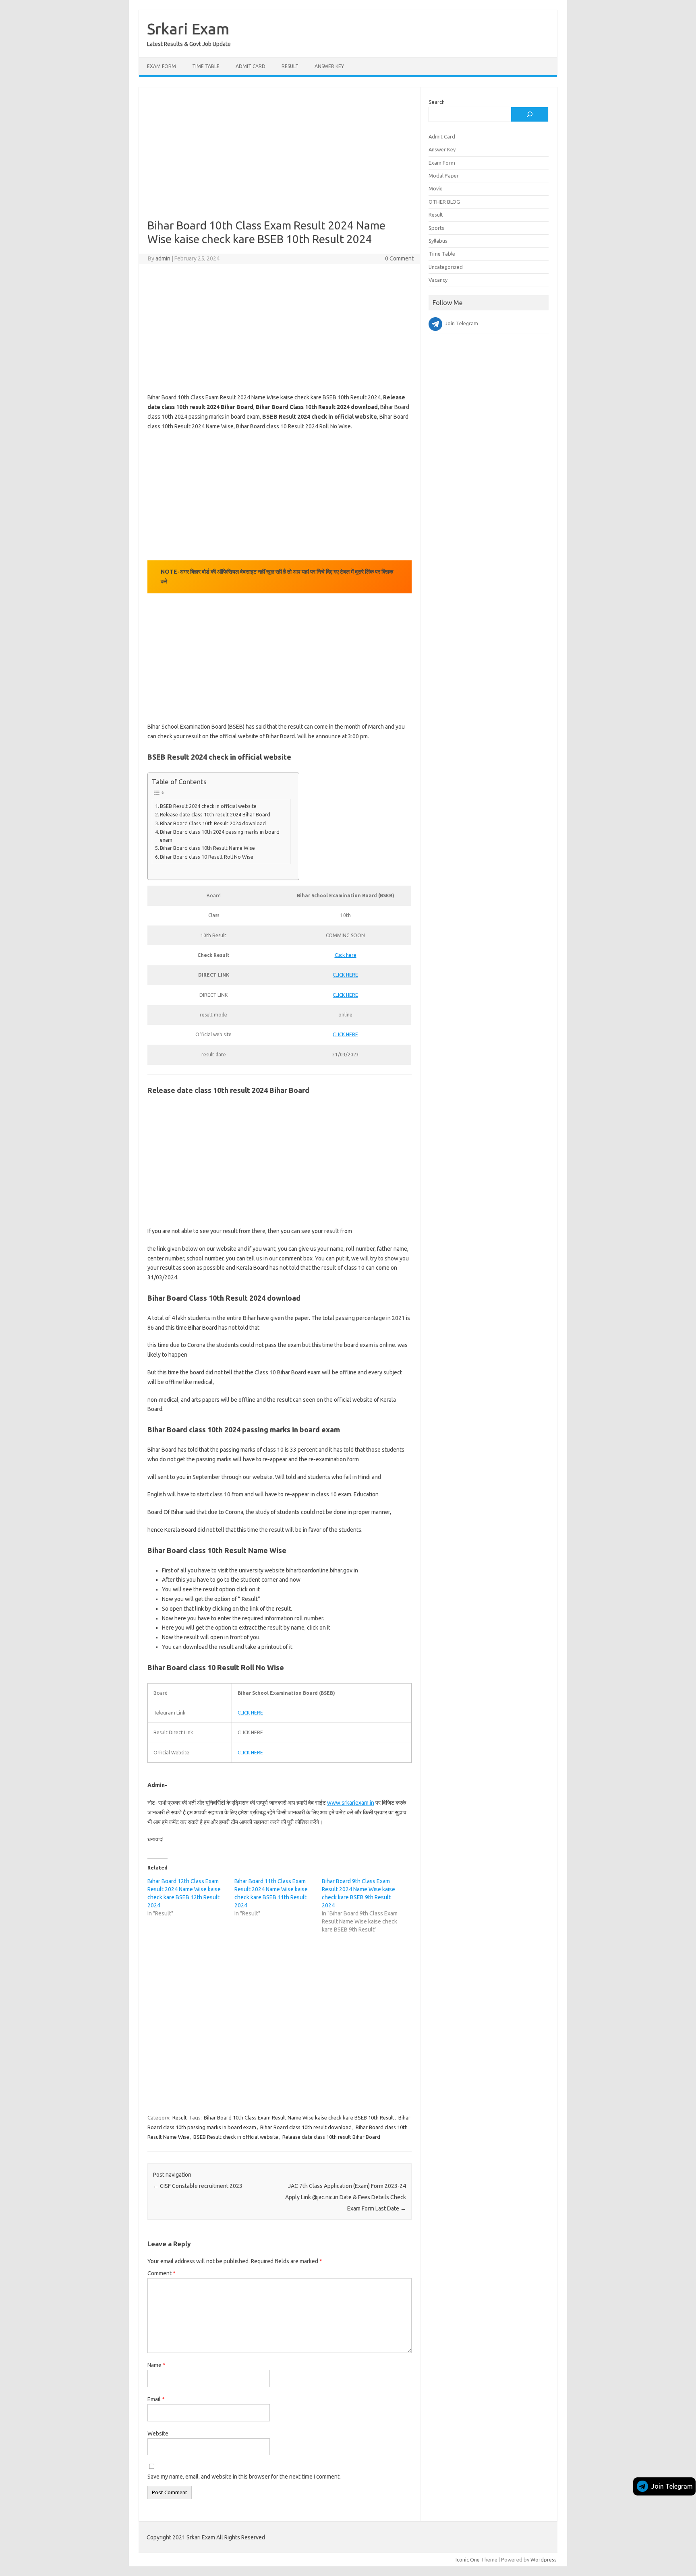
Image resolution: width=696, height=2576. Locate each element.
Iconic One (468, 2559)
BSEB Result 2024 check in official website (208, 806)
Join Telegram (672, 2486)
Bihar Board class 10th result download (306, 2127)
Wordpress (544, 2559)
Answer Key (329, 66)
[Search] (530, 114)
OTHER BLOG (444, 202)
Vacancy (438, 280)
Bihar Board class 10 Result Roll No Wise (207, 857)
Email (156, 2399)
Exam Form (162, 66)
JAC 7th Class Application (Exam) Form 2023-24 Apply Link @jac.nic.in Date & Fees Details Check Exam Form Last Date (346, 2197)
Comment (162, 2273)
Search (437, 102)
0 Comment (399, 258)
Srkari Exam (188, 29)
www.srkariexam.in (351, 1803)
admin (163, 258)
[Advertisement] (280, 159)
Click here (346, 955)
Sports (436, 228)
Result (290, 66)
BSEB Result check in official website (236, 2137)
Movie (436, 188)
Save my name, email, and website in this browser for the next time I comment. (244, 2477)
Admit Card (251, 66)
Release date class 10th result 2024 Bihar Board (215, 814)
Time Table (206, 66)
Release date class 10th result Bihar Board (331, 2137)
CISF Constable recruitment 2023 (198, 2186)
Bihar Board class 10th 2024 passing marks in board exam (220, 836)
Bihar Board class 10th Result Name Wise (207, 848)
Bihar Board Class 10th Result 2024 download (213, 823)
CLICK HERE (345, 975)
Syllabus (438, 241)
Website (158, 2433)
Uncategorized (446, 267)
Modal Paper (444, 176)
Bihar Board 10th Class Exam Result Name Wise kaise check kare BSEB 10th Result (299, 2117)
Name (156, 2365)
